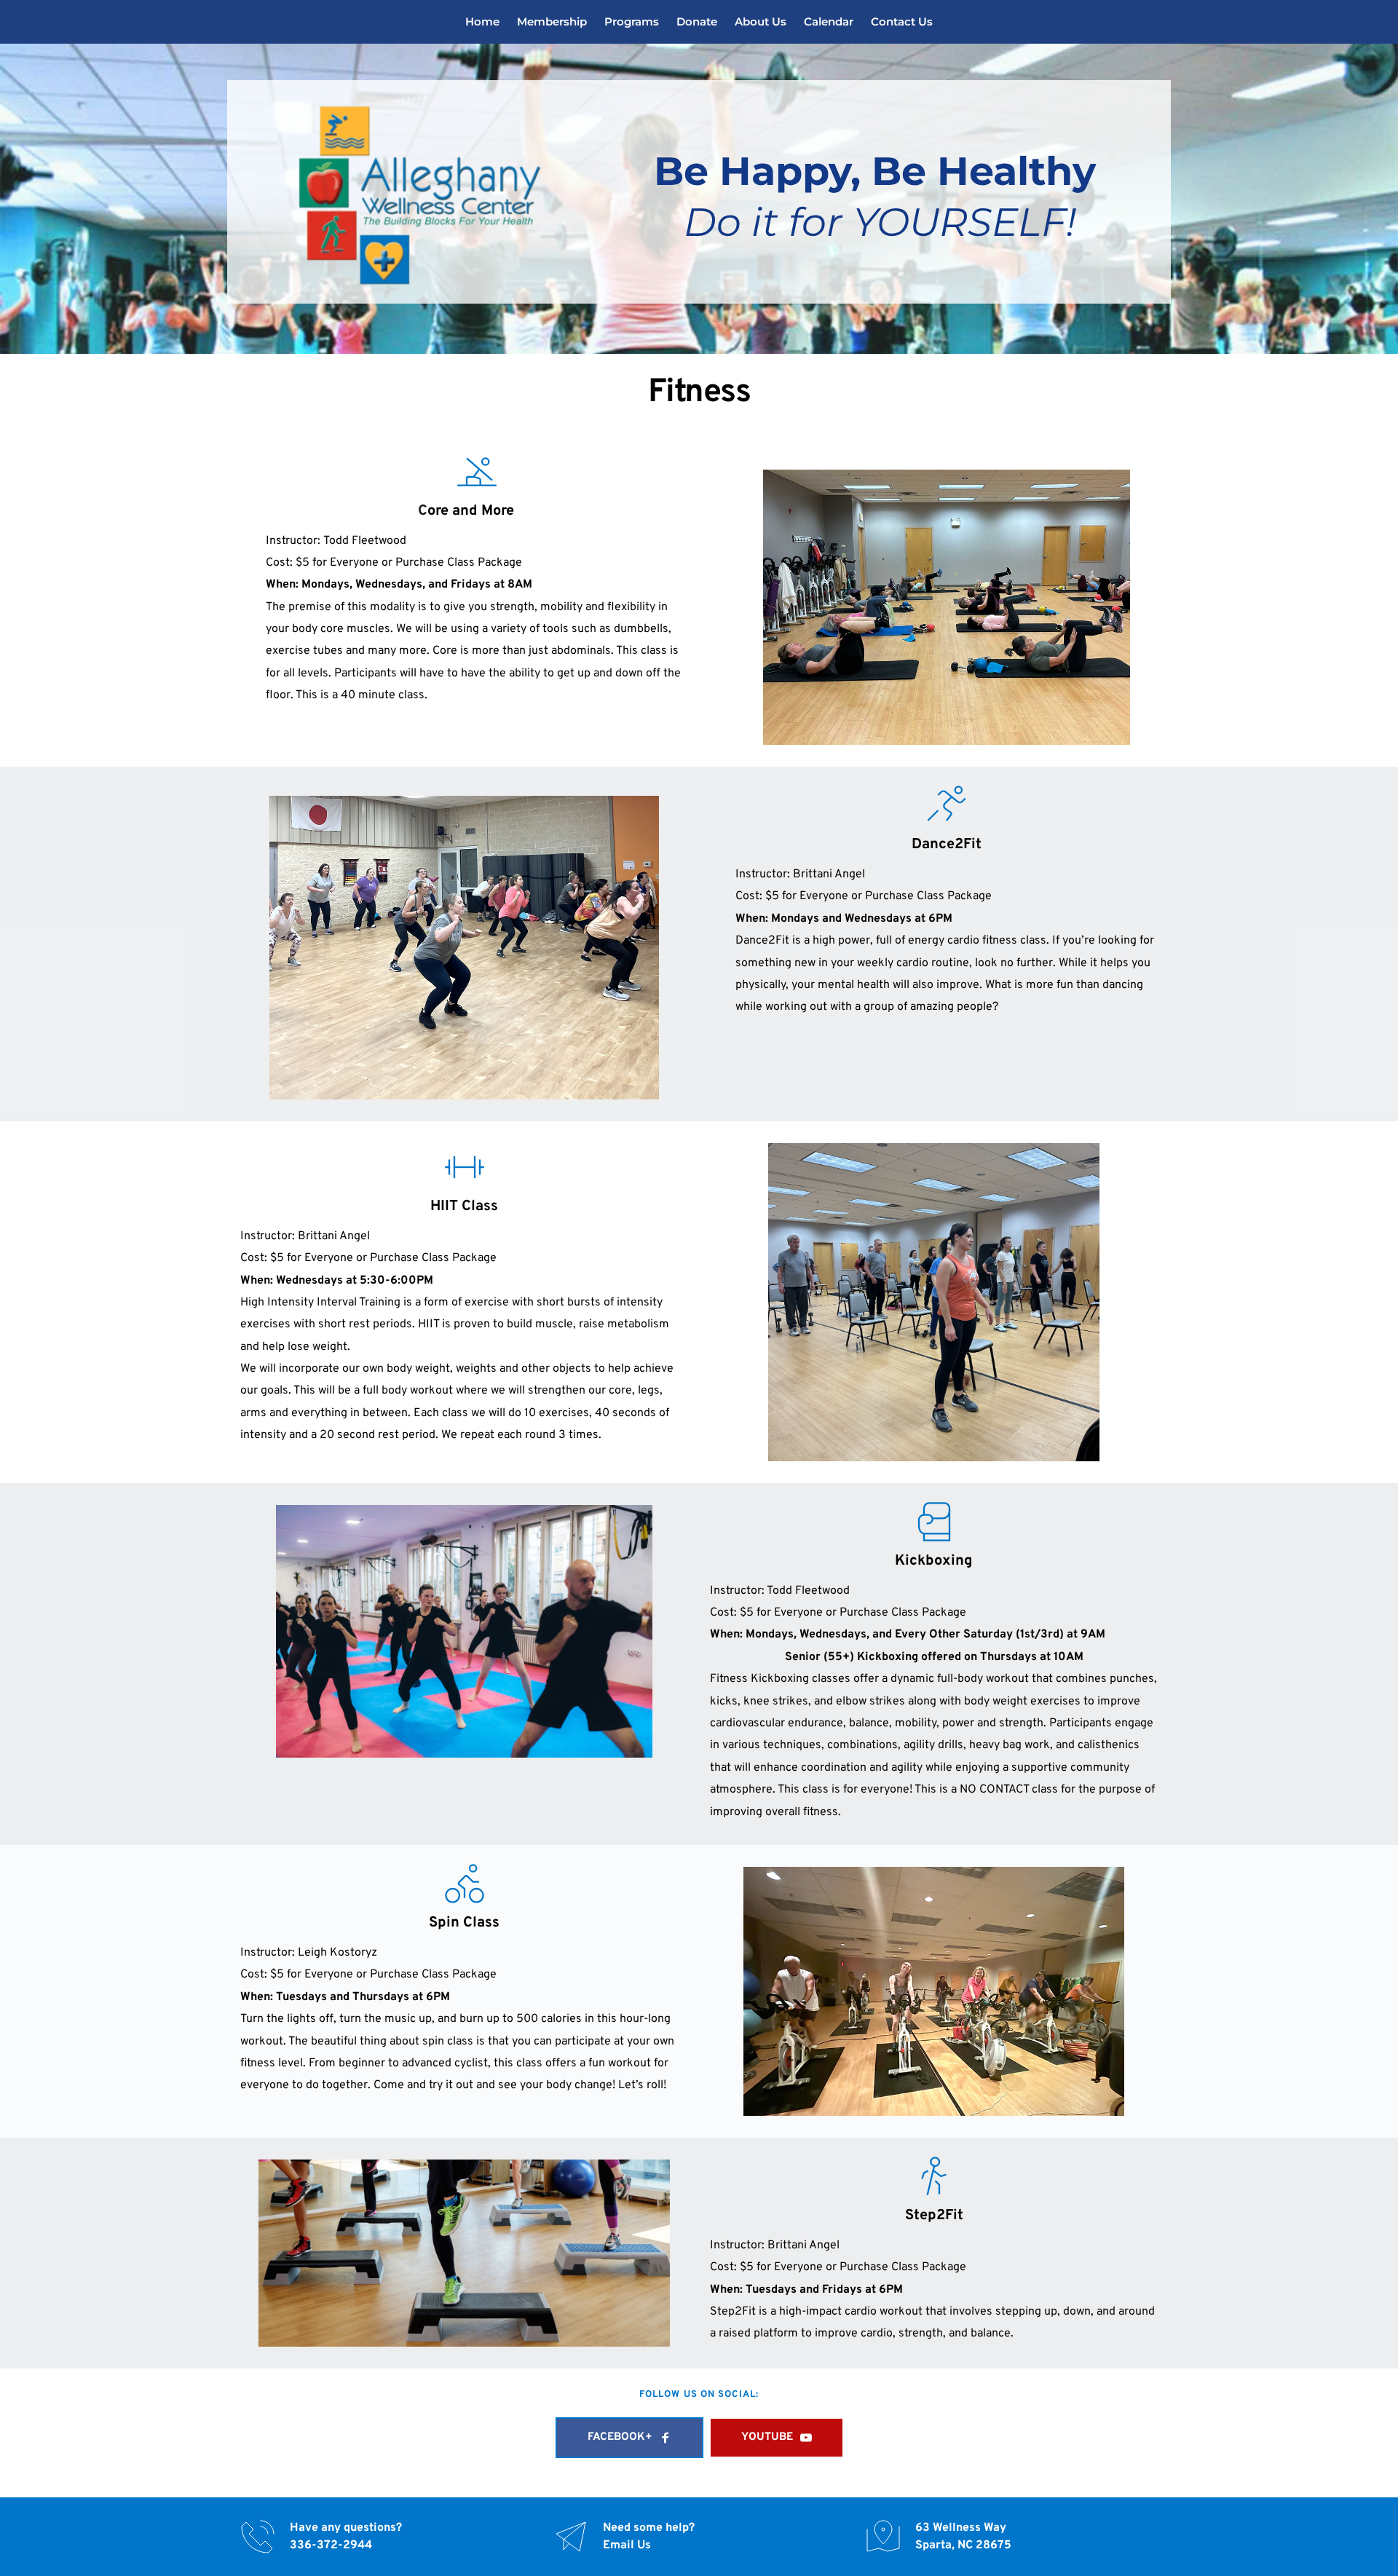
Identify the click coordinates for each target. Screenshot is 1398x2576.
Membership (552, 21)
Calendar (829, 21)
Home (482, 21)
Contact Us (902, 21)
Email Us (627, 2545)
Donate (697, 21)
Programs (632, 21)
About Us (761, 21)
